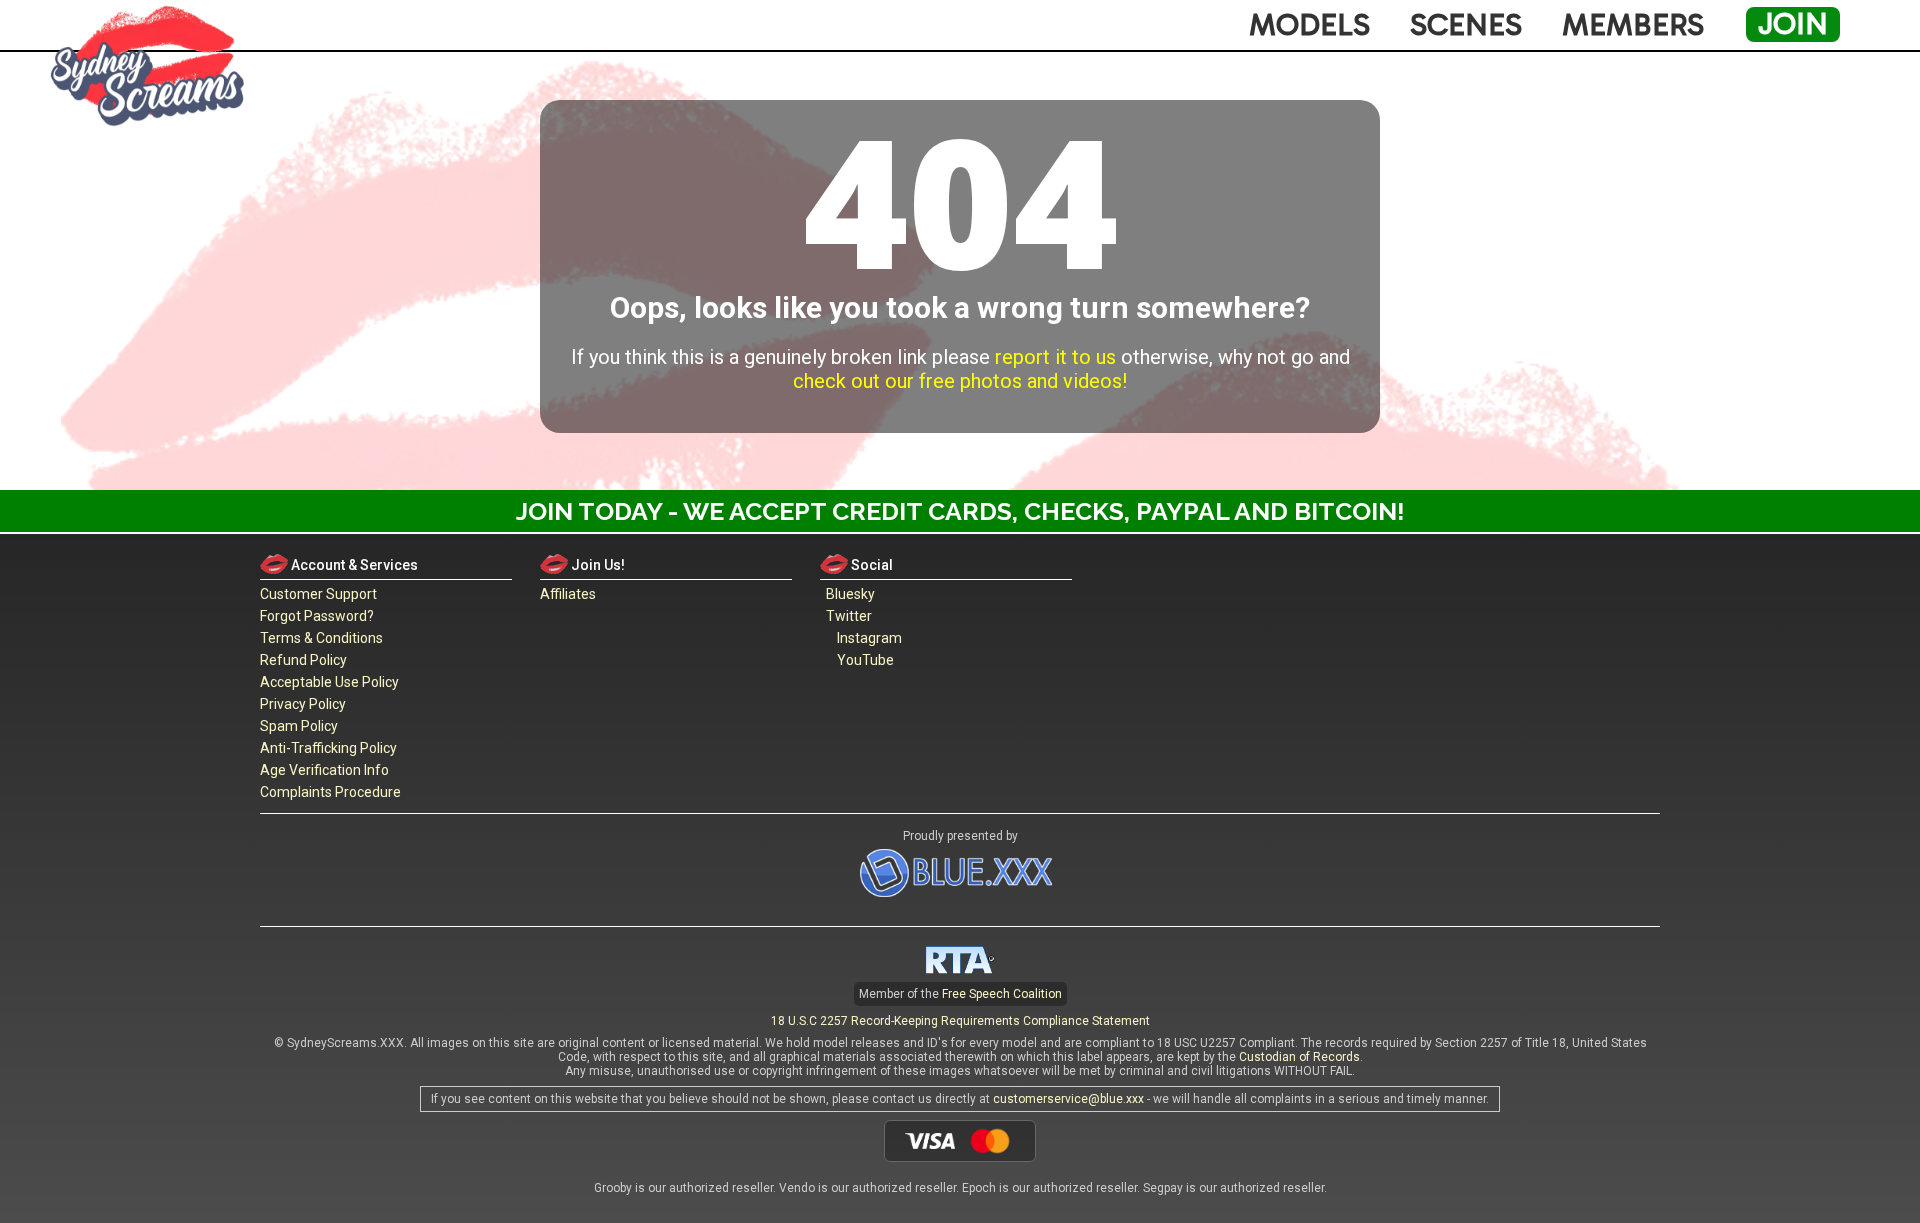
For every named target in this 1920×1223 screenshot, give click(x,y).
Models (1309, 25)
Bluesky (847, 594)
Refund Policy (303, 660)
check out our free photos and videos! (960, 381)
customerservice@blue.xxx (1068, 1099)
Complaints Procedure (330, 792)
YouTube (862, 660)
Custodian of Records (1299, 1057)
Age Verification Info (324, 770)
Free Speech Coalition (1002, 994)
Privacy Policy (303, 704)
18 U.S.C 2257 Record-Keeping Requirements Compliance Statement (960, 1021)
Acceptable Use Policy (329, 682)
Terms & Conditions (321, 638)
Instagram (866, 638)
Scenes (1466, 25)
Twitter (846, 616)
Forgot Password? (317, 616)
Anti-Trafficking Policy (328, 748)
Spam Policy (299, 726)
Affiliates (568, 594)
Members (1633, 25)
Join (1793, 24)
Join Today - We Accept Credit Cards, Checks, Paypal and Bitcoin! (960, 511)
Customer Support (318, 594)
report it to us (1055, 357)
